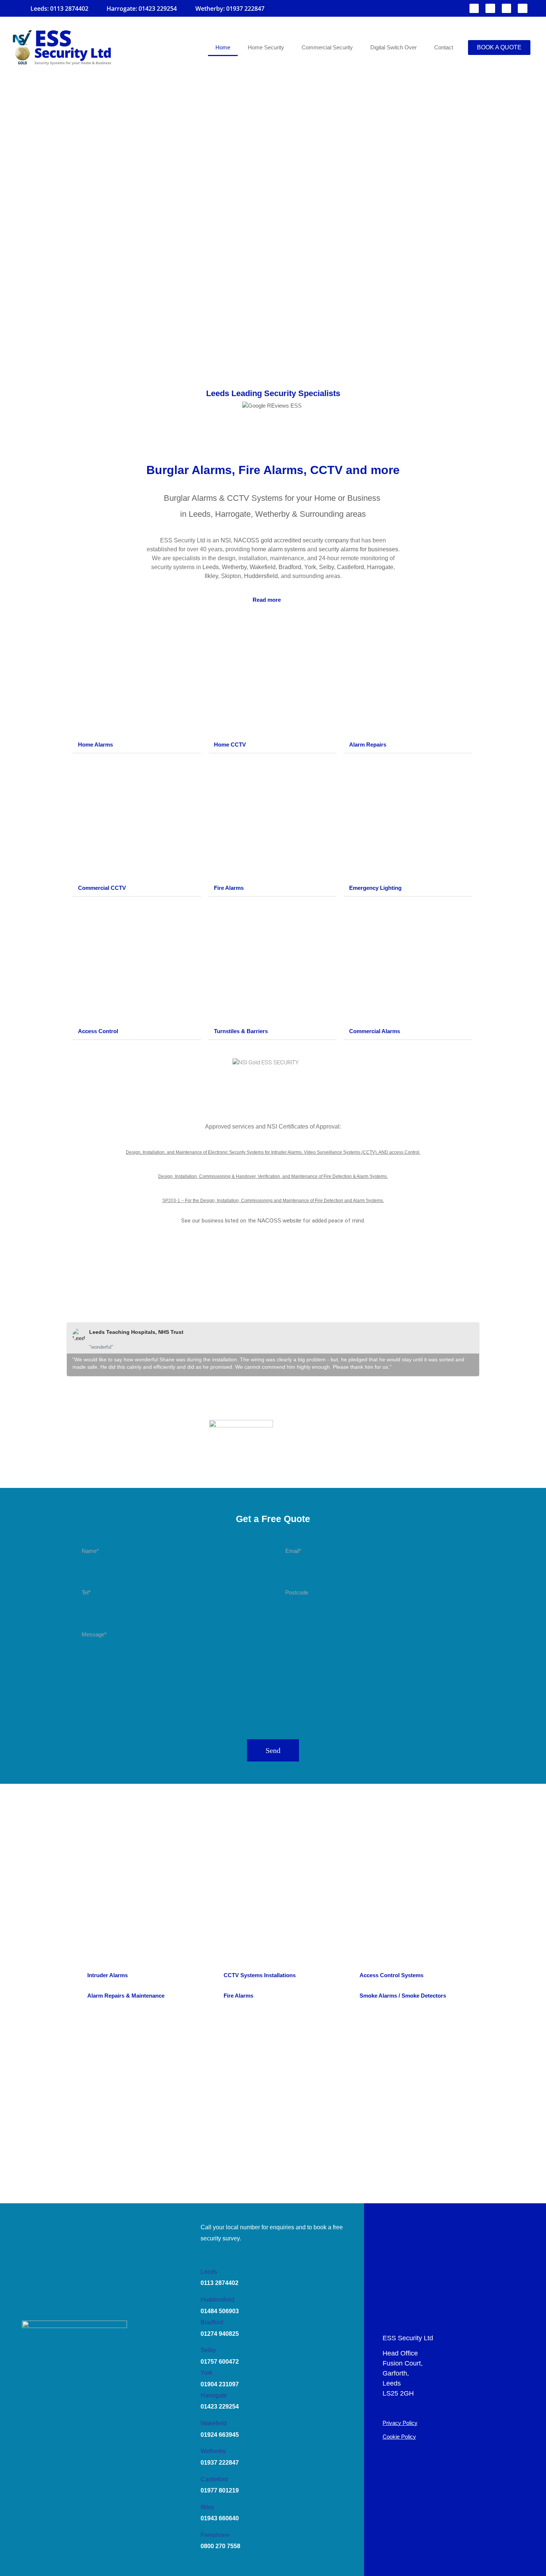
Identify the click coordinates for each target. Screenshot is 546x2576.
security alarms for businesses (358, 549)
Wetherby (234, 567)
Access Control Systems (391, 1975)
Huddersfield (261, 576)
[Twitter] (507, 9)
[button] (273, 600)
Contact (444, 47)
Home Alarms (95, 745)
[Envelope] (490, 9)
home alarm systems (279, 549)
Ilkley (211, 576)
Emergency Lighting (375, 888)
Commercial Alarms (375, 1031)
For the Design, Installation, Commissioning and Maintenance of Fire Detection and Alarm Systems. (285, 1201)
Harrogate (380, 567)
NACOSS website (279, 1220)
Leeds (211, 567)
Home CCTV (230, 745)
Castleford (350, 567)
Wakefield (263, 567)
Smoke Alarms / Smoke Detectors (403, 1996)
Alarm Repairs (368, 745)
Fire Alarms (229, 888)
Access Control (98, 1031)
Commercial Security (327, 47)
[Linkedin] (523, 9)
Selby (326, 567)
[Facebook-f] (474, 9)
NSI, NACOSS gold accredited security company (285, 540)
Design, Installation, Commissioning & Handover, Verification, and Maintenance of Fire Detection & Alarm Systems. (273, 1176)
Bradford (290, 567)
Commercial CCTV (102, 888)
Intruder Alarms (108, 1975)
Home (223, 47)
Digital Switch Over (394, 47)
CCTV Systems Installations (260, 1975)
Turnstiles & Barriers (241, 1031)
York (310, 567)
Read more (267, 600)
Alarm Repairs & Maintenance (126, 1996)
